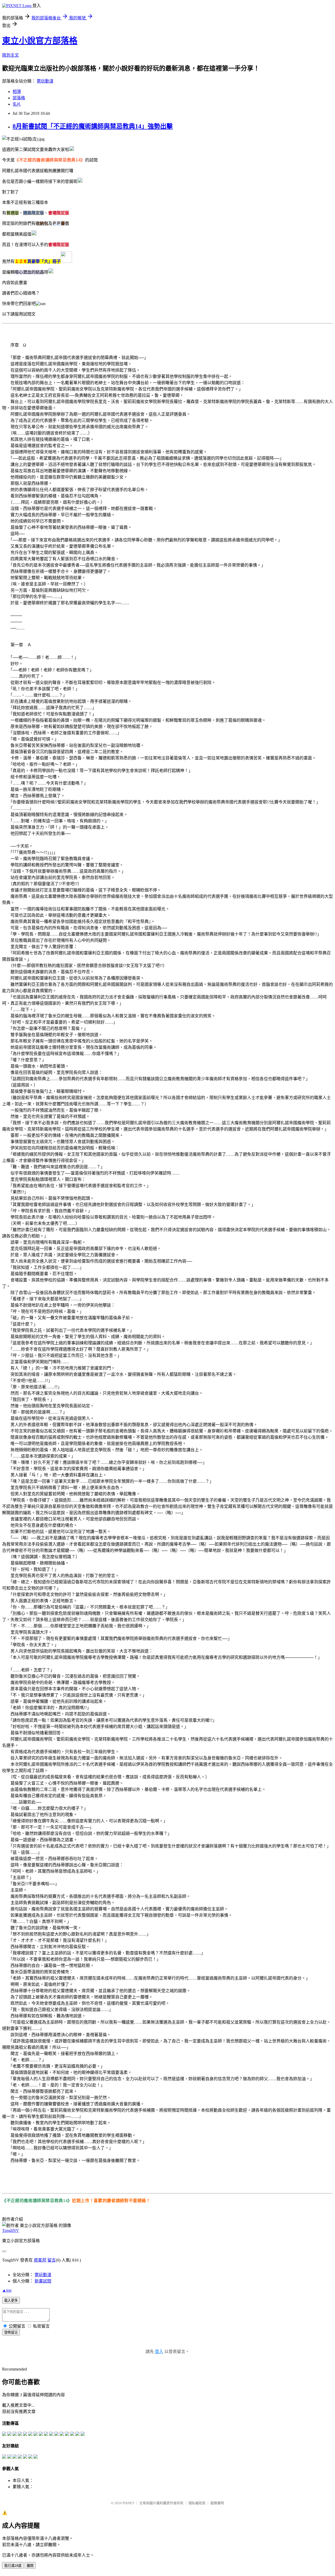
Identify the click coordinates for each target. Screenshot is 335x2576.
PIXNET (128, 2503)
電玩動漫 (45, 81)
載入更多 (11, 2300)
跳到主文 (10, 55)
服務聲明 (217, 2503)
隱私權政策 (197, 2503)
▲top (7, 2290)
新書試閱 (43, 2281)
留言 (52, 2260)
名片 (17, 104)
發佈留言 (11, 2332)
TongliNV (11, 2230)
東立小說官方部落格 (40, 41)
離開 (30, 2566)
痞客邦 (40, 2260)
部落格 (19, 98)
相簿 (17, 92)
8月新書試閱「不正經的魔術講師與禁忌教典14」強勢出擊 (93, 126)
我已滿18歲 (13, 2566)
